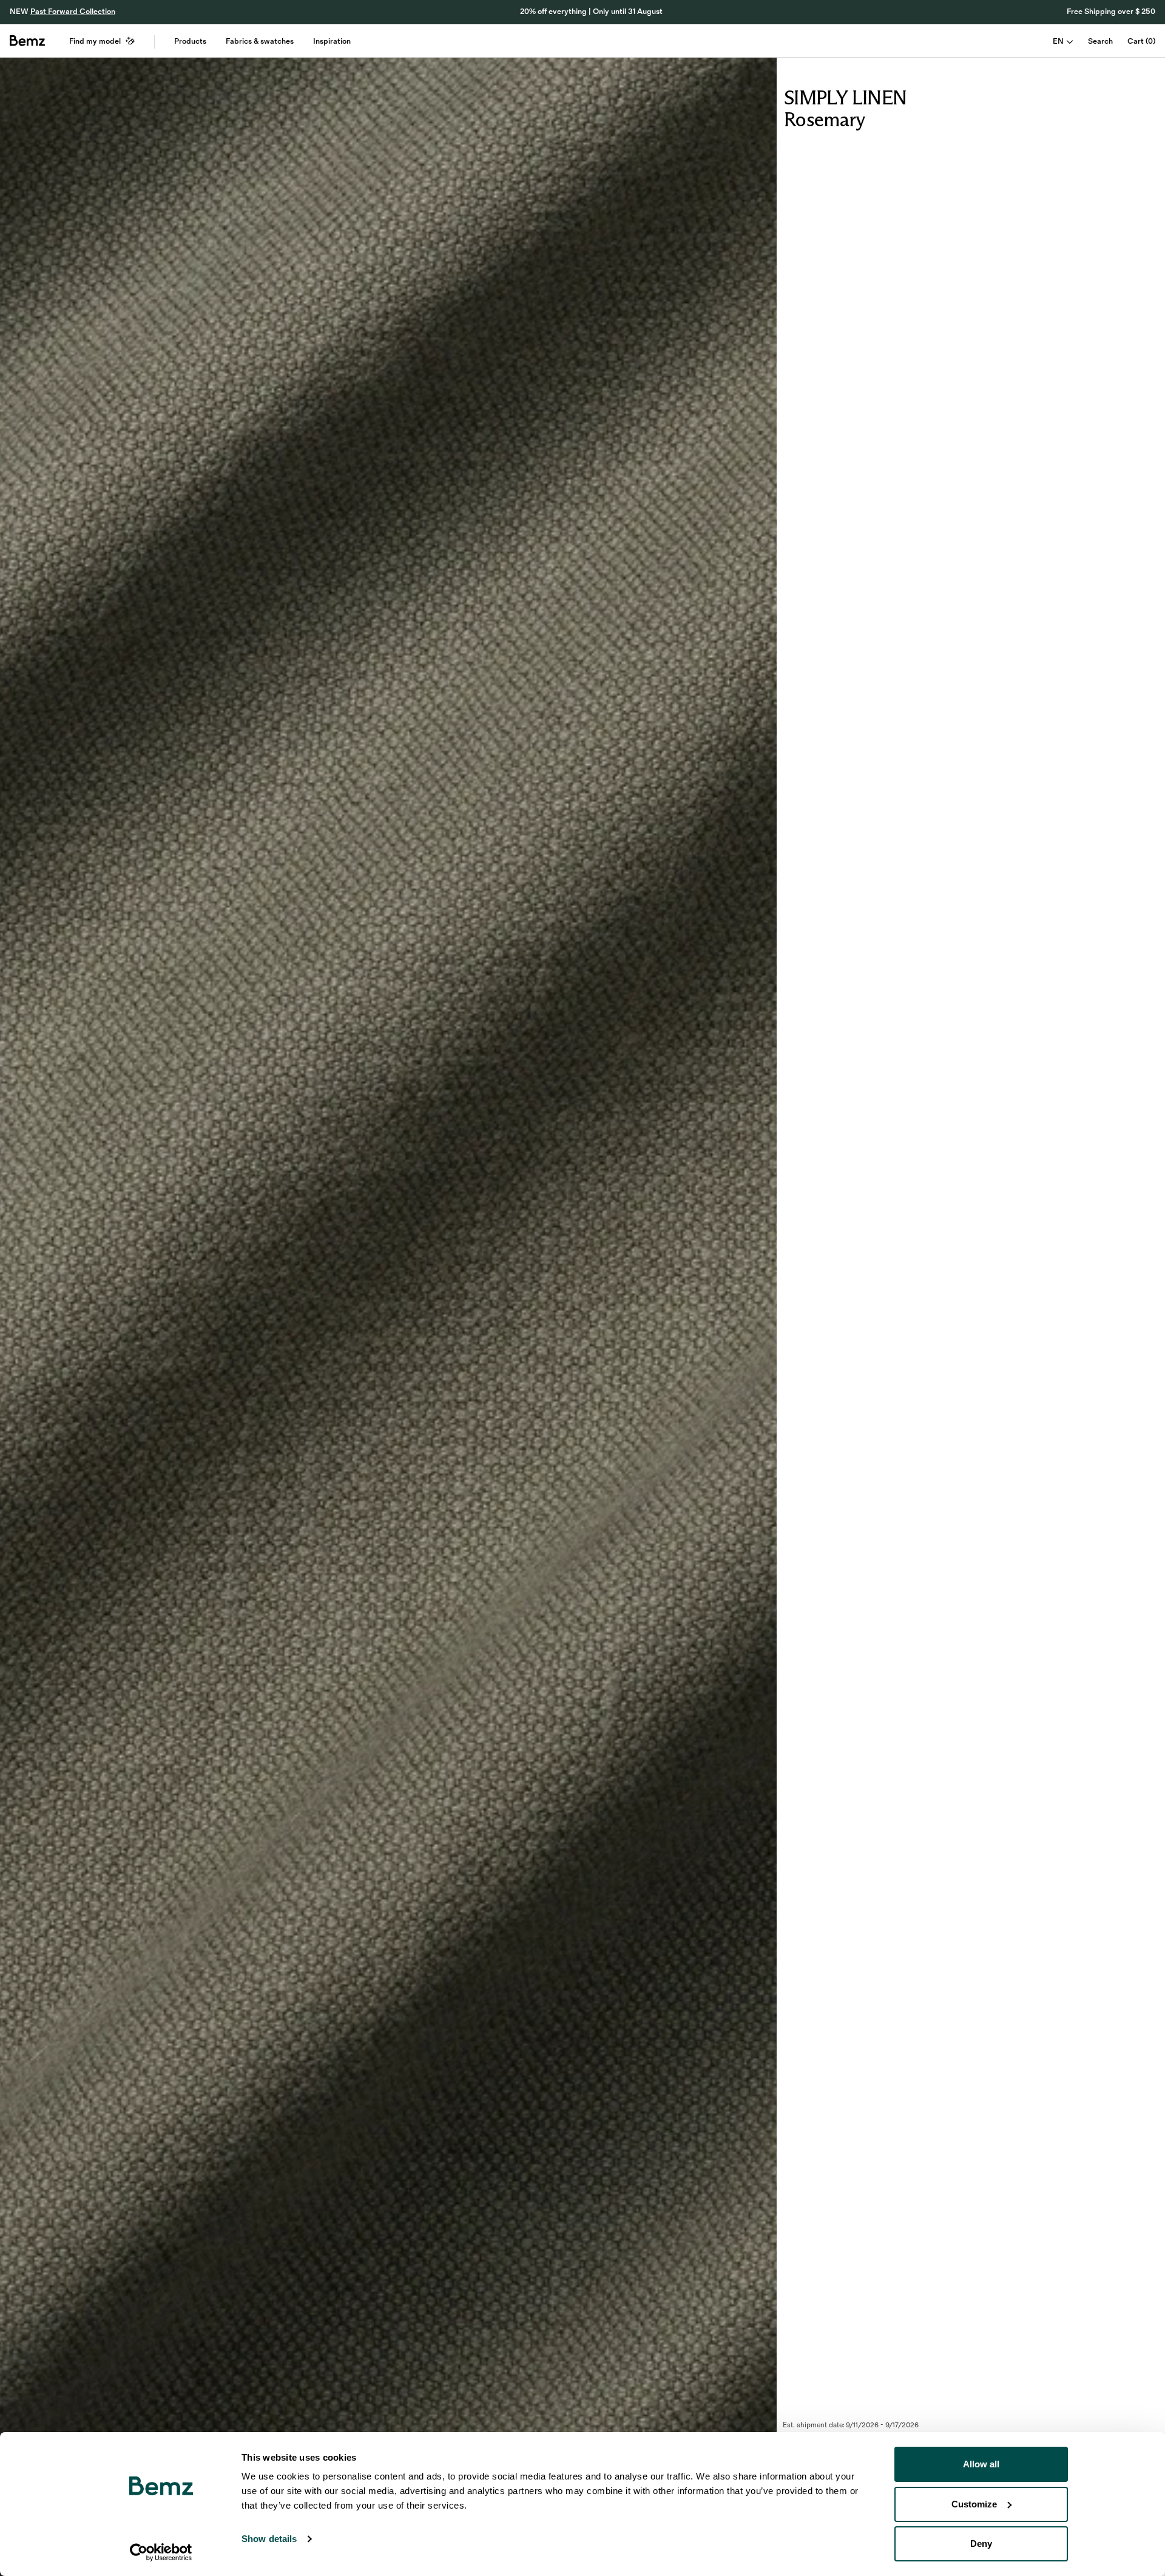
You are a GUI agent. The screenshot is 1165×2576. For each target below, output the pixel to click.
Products (190, 41)
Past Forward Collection (73, 12)
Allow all (981, 2464)
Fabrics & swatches (260, 41)
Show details (269, 2539)
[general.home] (27, 41)
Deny (981, 2544)
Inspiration (332, 41)
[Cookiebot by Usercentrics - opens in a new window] (161, 2552)
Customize (974, 2504)
